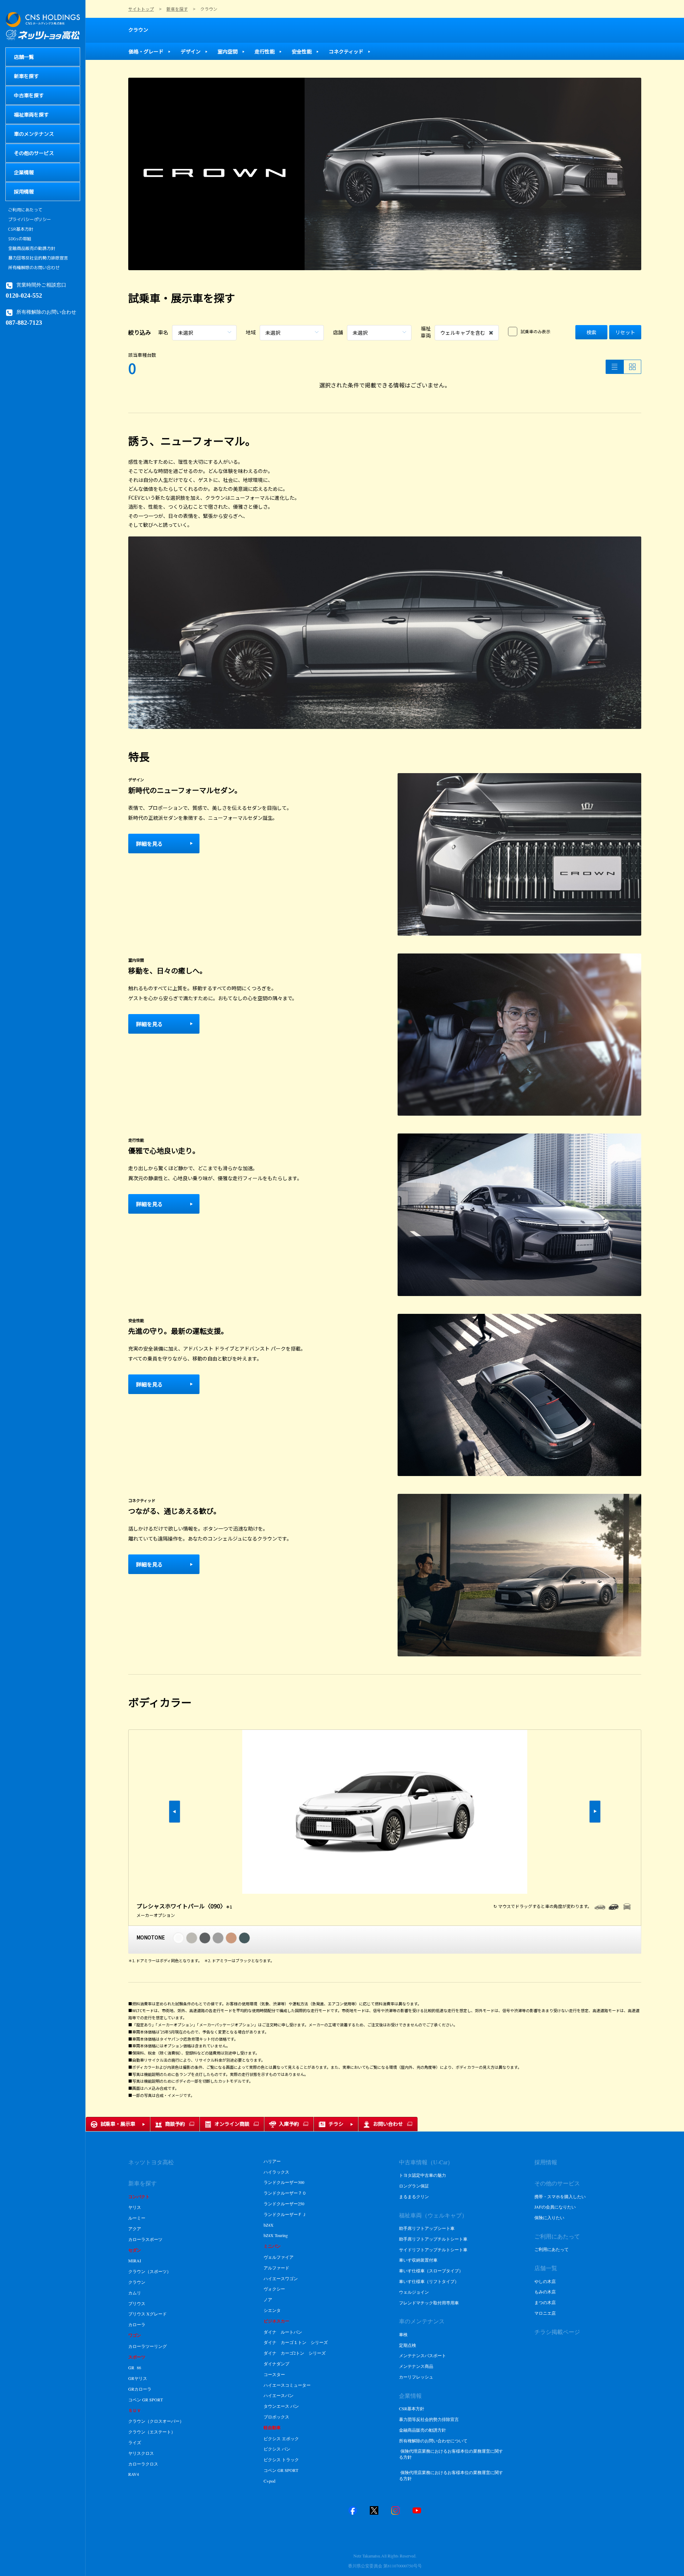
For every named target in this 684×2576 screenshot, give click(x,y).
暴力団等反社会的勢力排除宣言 (38, 258)
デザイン (191, 51)
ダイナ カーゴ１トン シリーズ (296, 2342)
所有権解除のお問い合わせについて (433, 2441)
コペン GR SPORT (146, 2400)
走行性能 (265, 51)
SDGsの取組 (20, 239)
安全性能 (302, 51)
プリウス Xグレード (148, 2314)
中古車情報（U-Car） (426, 2162)
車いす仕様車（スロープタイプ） (431, 2271)
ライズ (135, 2442)
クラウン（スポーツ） (150, 2271)
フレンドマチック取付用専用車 (429, 2303)
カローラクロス (143, 2464)
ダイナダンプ (276, 2364)
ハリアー (272, 2161)
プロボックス (276, 2417)
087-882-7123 (24, 322)
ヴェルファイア (279, 2257)
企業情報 (410, 2395)
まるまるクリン (414, 2196)
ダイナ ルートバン (283, 2332)
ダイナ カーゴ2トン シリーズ (295, 2353)
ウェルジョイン (414, 2292)
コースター (274, 2374)
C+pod (270, 2481)
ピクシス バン (277, 2449)
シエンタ (272, 2310)
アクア (135, 2228)
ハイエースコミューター (287, 2385)
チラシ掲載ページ (557, 2332)
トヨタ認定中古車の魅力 (423, 2175)
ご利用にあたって (25, 210)
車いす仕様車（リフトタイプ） (429, 2281)
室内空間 (228, 51)
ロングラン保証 (414, 2186)
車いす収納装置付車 (418, 2260)
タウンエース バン (281, 2406)
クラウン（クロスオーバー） (156, 2421)
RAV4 (134, 2474)
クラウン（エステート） (152, 2432)
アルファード (277, 2268)
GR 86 (135, 2367)
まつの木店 (545, 2302)
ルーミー (137, 2218)
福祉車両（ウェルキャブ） (433, 2215)
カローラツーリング (147, 2346)
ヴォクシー (274, 2289)
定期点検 (408, 2345)
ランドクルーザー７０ (285, 2193)
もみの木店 (545, 2292)
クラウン (138, 30)
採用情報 (546, 2162)
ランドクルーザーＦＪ (285, 2214)
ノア (268, 2299)
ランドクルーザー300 (284, 2182)
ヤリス (135, 2207)
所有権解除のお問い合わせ (34, 268)
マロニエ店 (545, 2313)
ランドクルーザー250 (284, 2204)
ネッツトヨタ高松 (151, 2162)
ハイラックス (276, 2172)
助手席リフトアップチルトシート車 (433, 2239)
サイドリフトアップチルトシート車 (433, 2249)
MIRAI (135, 2261)
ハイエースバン (279, 2395)
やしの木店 (545, 2281)
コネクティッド (346, 51)
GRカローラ (140, 2389)
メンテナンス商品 (416, 2366)
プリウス (137, 2303)
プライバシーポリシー (30, 220)
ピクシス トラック (281, 2459)
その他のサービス (557, 2183)
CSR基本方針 (21, 229)
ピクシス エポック (281, 2438)
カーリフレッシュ (416, 2377)
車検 (403, 2334)
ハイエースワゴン (281, 2278)
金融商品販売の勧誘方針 (32, 248)
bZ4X (269, 2225)
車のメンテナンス (422, 2321)
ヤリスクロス (141, 2453)
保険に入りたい (549, 2217)
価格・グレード (146, 51)
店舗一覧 (546, 2268)
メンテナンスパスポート (423, 2355)
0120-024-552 (24, 295)
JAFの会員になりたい (555, 2207)
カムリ (135, 2293)
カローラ (137, 2324)
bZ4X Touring (276, 2235)
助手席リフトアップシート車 (427, 2228)
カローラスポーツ (145, 2239)
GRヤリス (138, 2378)
